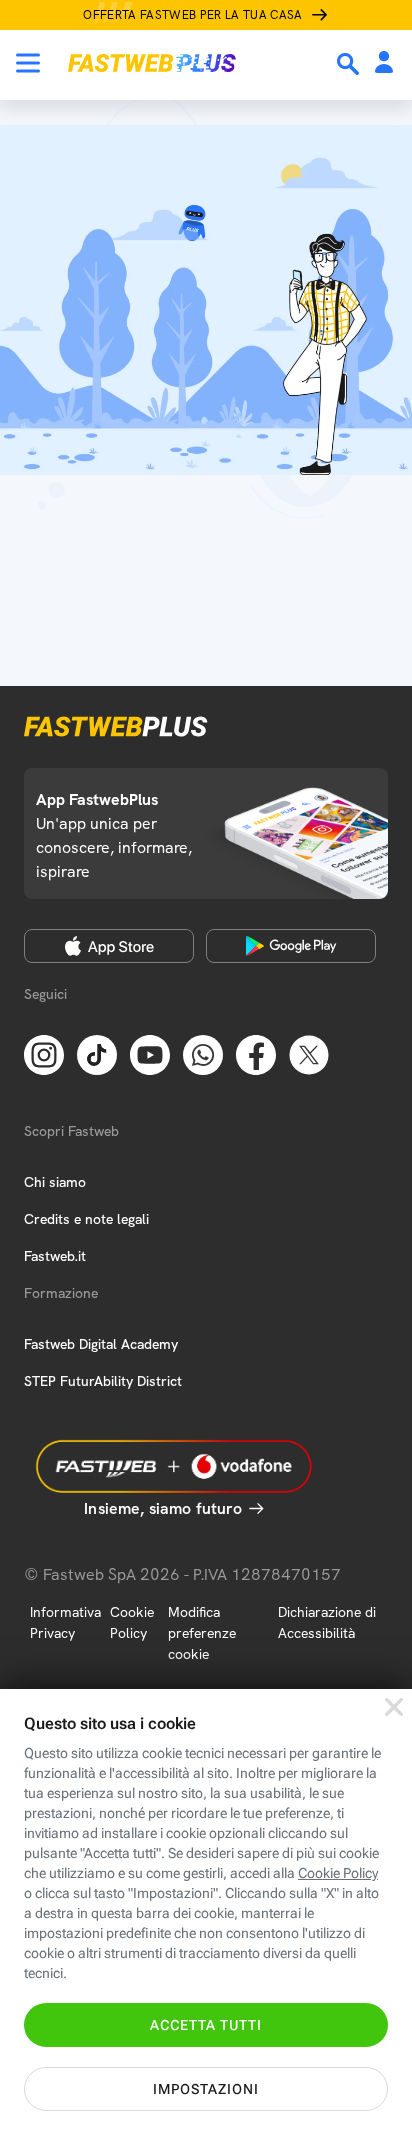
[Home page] (152, 63)
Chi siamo (55, 1182)
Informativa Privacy (65, 1622)
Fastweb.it (55, 1256)
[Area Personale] (384, 63)
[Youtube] (150, 1053)
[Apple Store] (109, 946)
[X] (309, 1053)
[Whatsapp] (203, 1053)
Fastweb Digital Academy (101, 1344)
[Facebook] (256, 1053)
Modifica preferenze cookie (202, 1633)
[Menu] (28, 63)
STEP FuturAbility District (103, 1381)
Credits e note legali (86, 1219)
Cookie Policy (132, 1622)
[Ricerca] (350, 64)
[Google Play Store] (291, 946)
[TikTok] (97, 1053)
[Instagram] (44, 1053)
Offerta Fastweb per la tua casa (193, 15)
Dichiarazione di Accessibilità (327, 1622)
